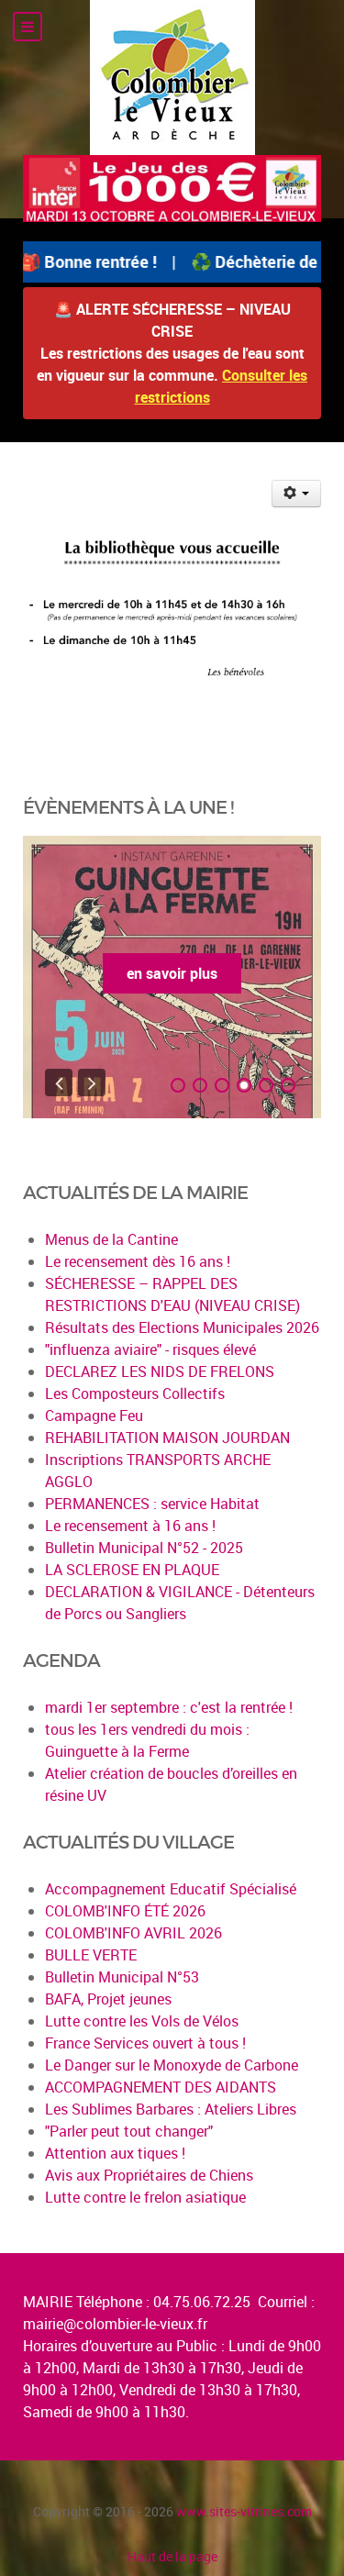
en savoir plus (172, 973)
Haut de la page (172, 2556)
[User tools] (297, 494)
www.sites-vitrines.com (244, 2511)
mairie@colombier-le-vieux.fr (115, 2324)
